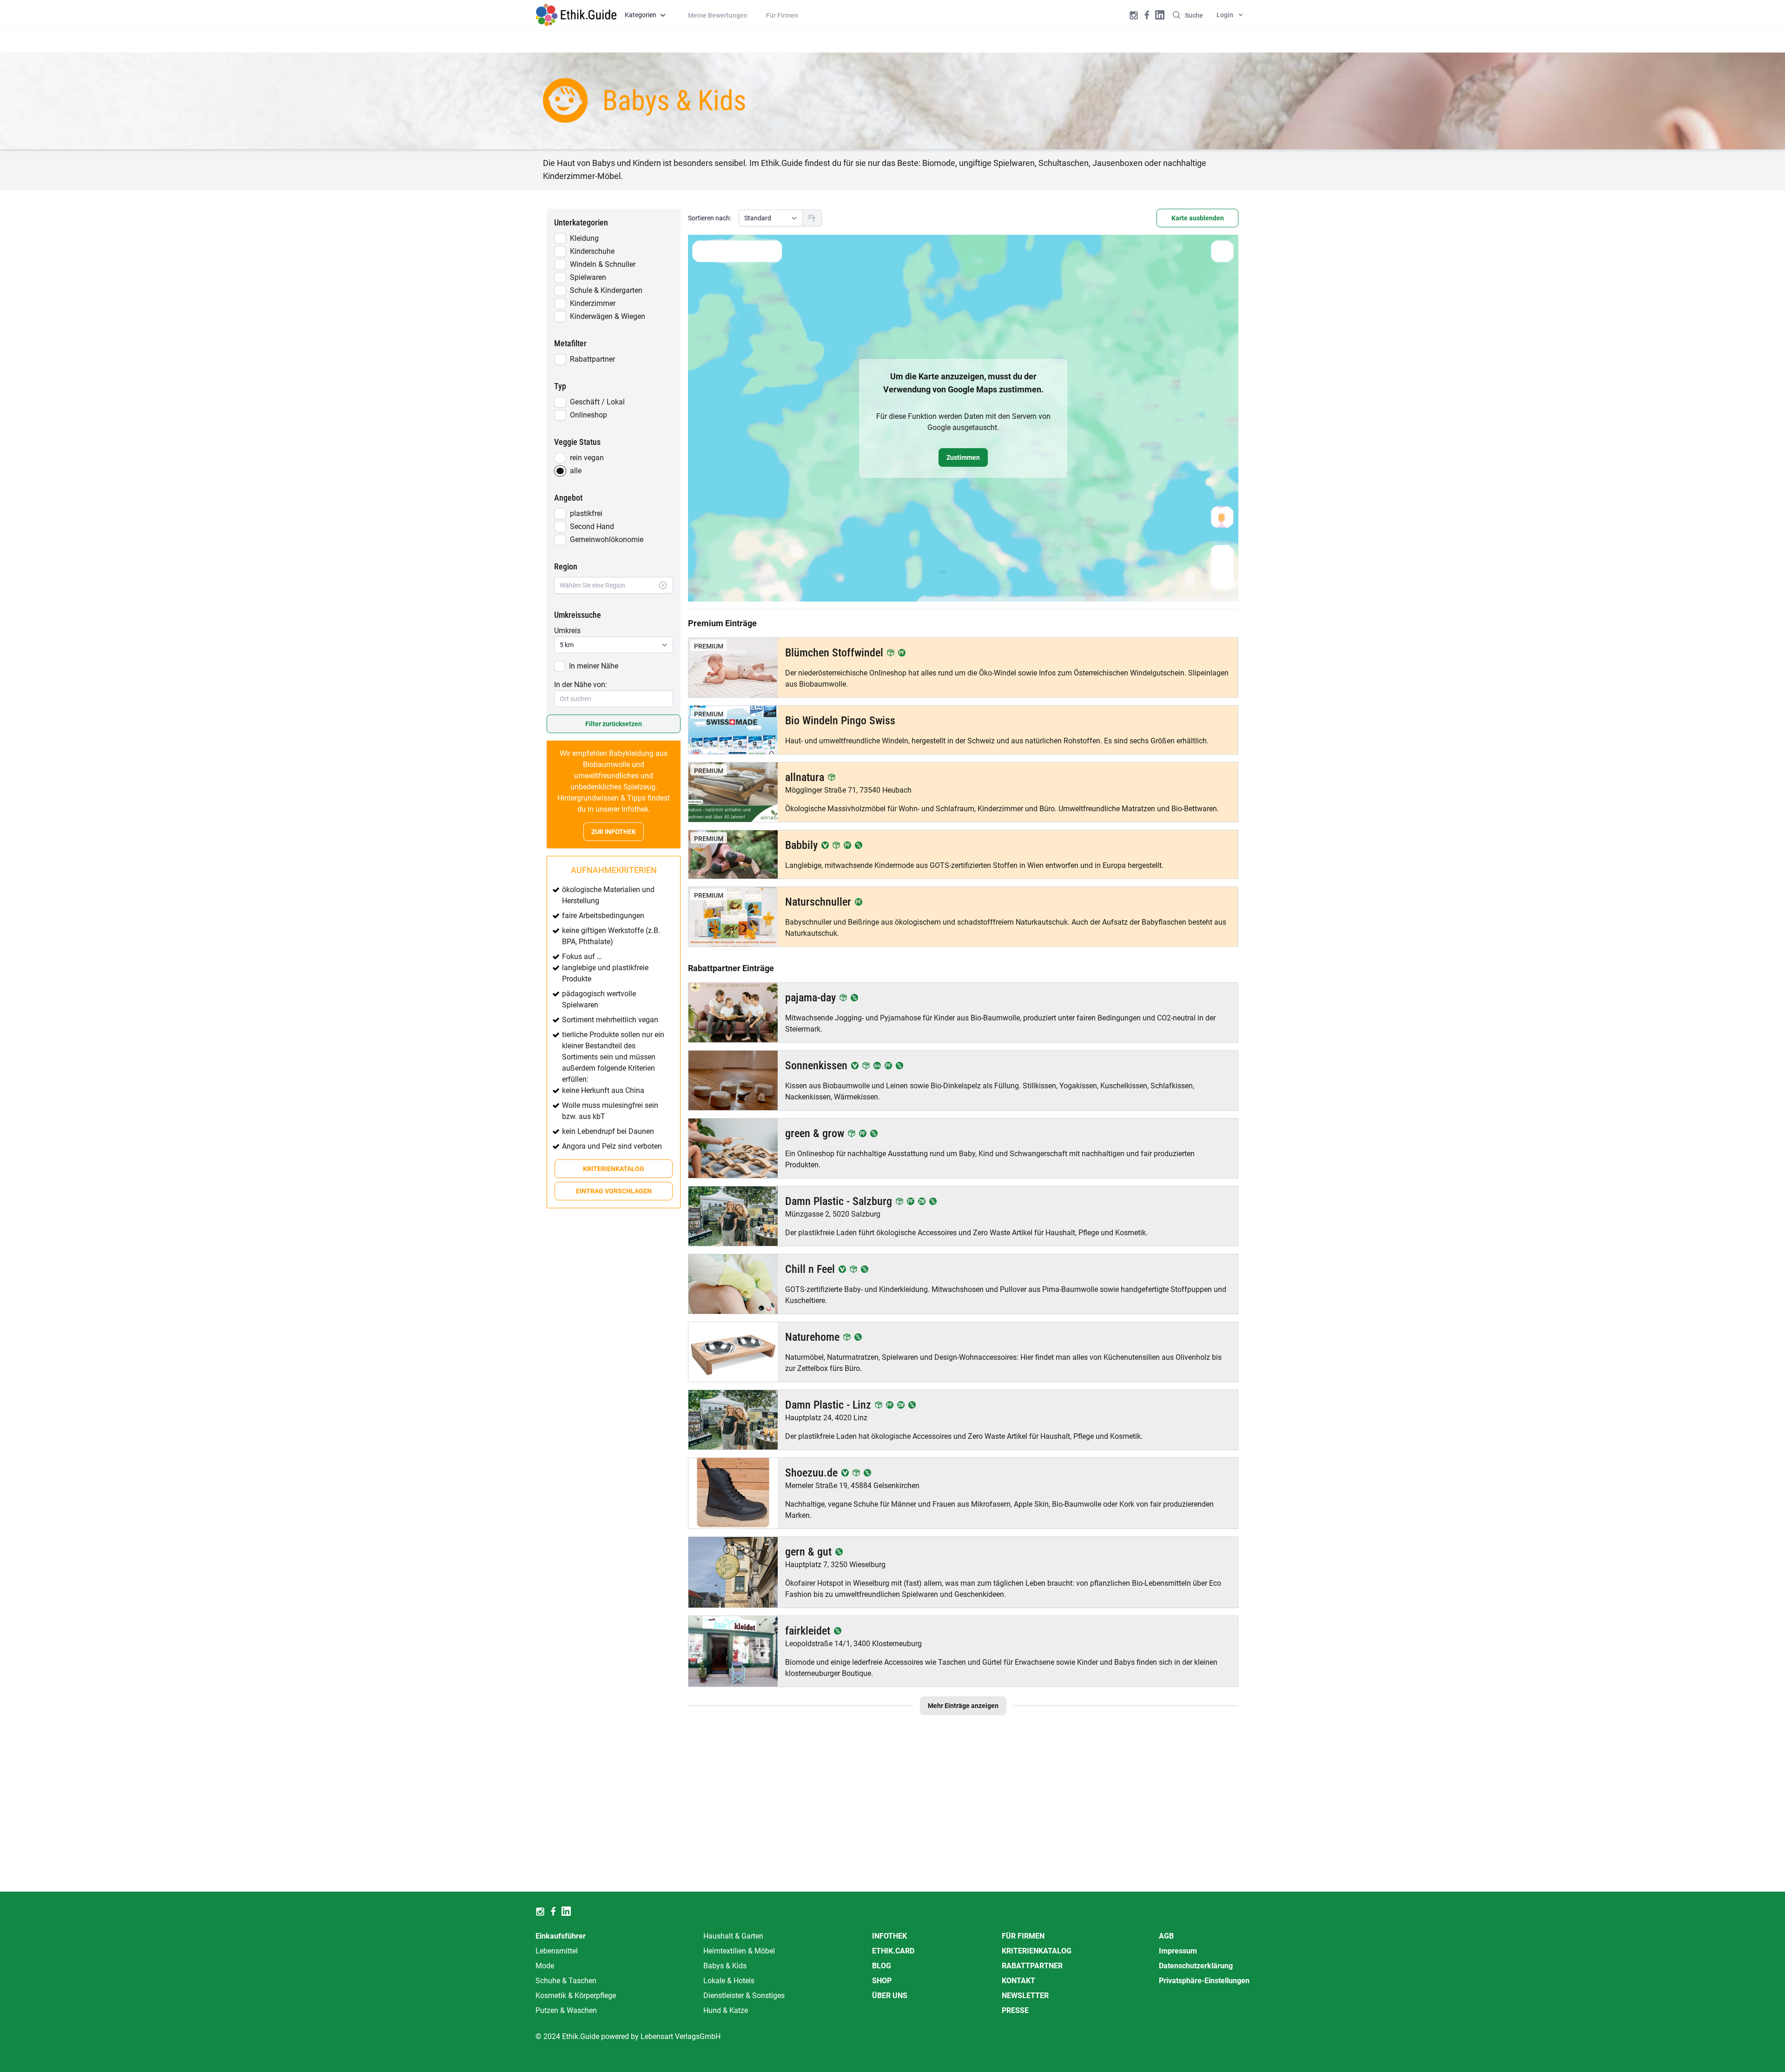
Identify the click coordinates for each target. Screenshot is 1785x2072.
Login (1225, 15)
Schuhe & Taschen (566, 1981)
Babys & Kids (725, 1966)
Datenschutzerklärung (1196, 1966)
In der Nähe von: (581, 685)
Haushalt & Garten (733, 1936)
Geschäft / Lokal (597, 402)
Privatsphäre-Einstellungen (1204, 1981)
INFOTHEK (889, 1936)
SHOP (882, 1981)
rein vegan (587, 458)
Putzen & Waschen (566, 2010)
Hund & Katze (726, 2010)
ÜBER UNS (890, 1996)
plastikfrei (586, 513)
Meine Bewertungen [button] (718, 15)
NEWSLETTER (1025, 1996)
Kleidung (584, 238)
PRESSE (1015, 2010)
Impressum (1178, 1951)
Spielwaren (588, 277)
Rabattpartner (592, 359)
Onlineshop (588, 415)
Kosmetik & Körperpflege (576, 1996)
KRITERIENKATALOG (614, 1169)
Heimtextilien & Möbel (739, 1951)
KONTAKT (1018, 1981)
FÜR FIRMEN (1023, 1936)
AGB (1166, 1936)
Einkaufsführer (561, 1936)
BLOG (882, 1966)
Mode (545, 1966)
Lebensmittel (557, 1951)
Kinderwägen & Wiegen (608, 316)
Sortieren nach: (710, 218)
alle (576, 471)
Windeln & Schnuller (603, 264)
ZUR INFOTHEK (614, 832)
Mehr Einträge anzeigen (963, 1706)
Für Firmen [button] (782, 15)
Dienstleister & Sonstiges (744, 1996)
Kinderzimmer (593, 303)
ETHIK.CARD (893, 1951)
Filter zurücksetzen (614, 724)
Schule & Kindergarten (606, 290)
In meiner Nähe (594, 666)
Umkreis (567, 631)
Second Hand (592, 526)
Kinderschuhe (592, 251)
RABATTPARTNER (1032, 1966)
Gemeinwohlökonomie (607, 540)
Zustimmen (963, 457)
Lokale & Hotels (729, 1981)
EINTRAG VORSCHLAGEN (614, 1191)
